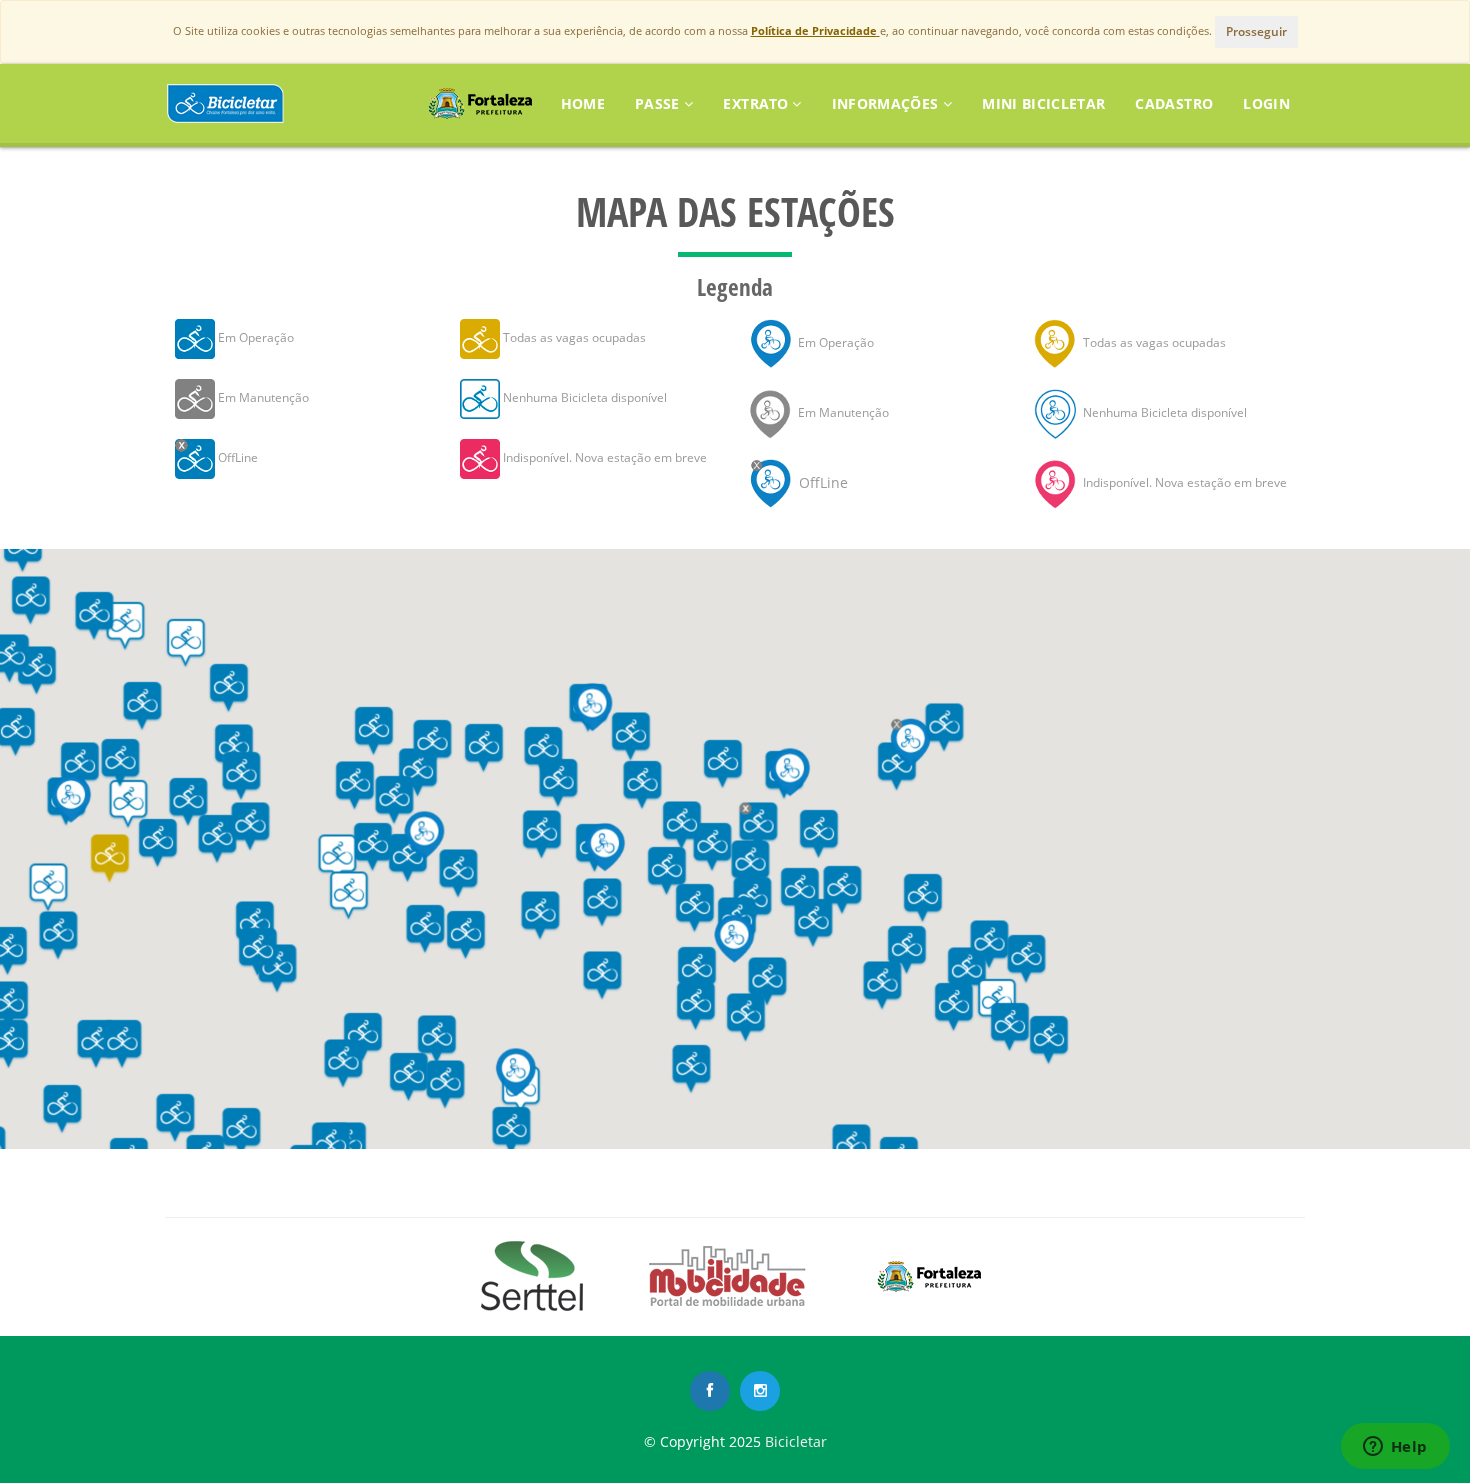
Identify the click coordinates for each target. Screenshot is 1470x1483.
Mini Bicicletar (1043, 103)
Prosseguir (1256, 31)
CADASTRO (1174, 103)
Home (583, 103)
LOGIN (1266, 103)
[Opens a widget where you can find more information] (1395, 1448)
